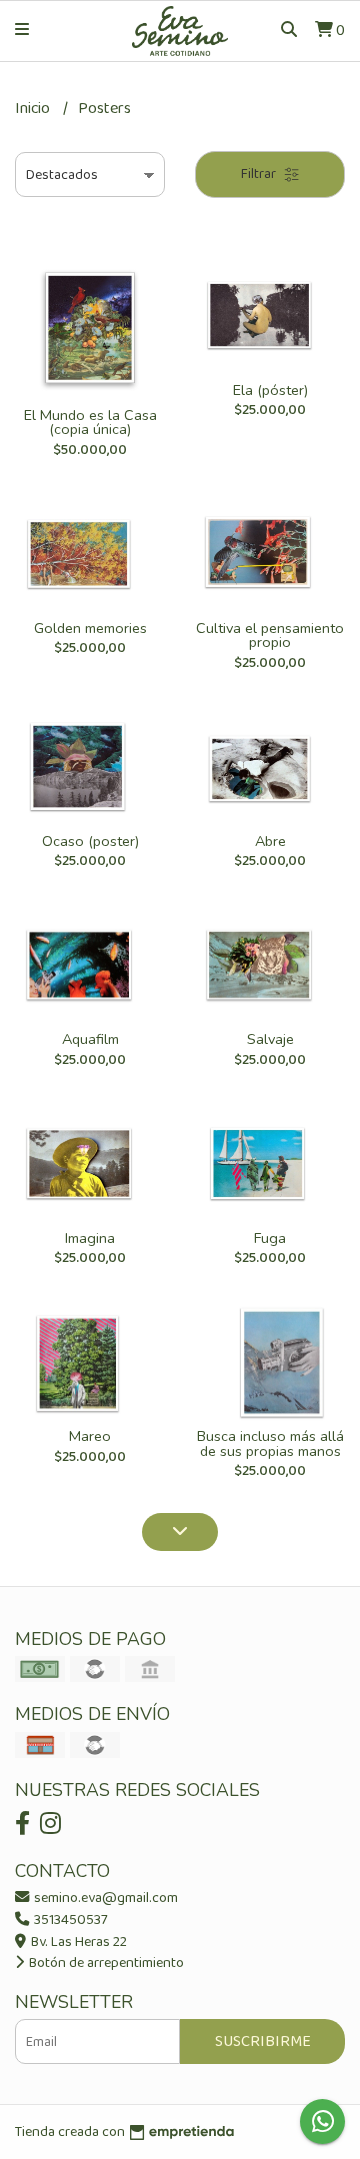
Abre (270, 841)
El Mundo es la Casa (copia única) (90, 422)
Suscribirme (263, 2041)
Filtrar (260, 174)
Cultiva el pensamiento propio (270, 635)
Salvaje (270, 1039)
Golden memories (90, 628)
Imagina (90, 1238)
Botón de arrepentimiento (105, 1963)
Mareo (90, 1436)
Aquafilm (90, 1039)
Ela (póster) (270, 390)
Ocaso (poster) (90, 841)
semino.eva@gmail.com (104, 1898)
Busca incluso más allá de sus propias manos (270, 1443)
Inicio (34, 108)
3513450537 (69, 1920)
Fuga (270, 1238)
